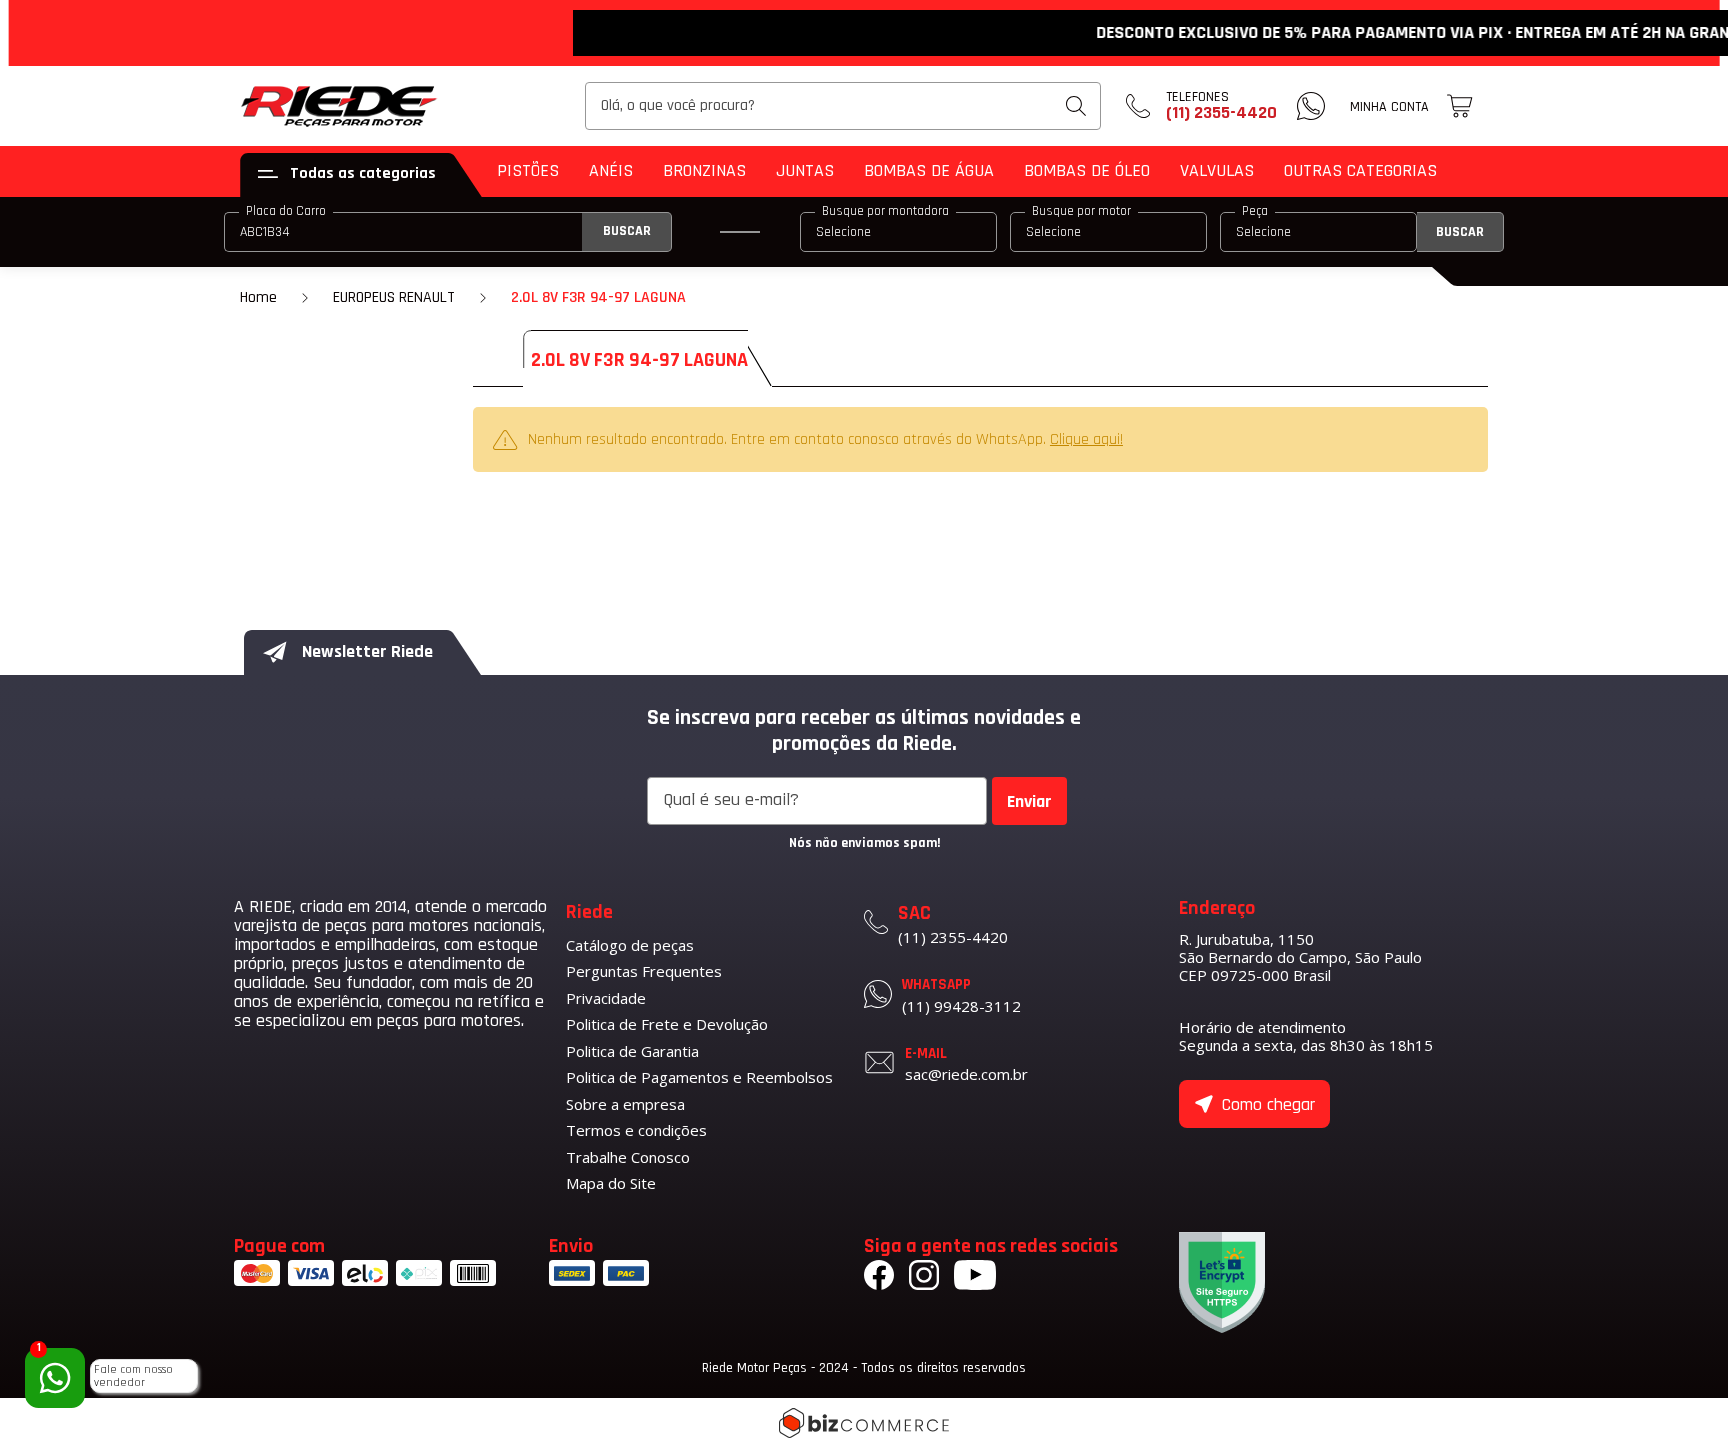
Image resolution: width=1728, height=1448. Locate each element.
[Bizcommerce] (864, 1423)
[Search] (1076, 106)
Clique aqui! (1086, 439)
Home (258, 297)
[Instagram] (924, 1278)
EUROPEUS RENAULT (394, 297)
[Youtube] (975, 1278)
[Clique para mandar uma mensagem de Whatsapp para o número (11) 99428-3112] (1311, 106)
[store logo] (340, 106)
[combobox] (843, 106)
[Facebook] (879, 1278)
